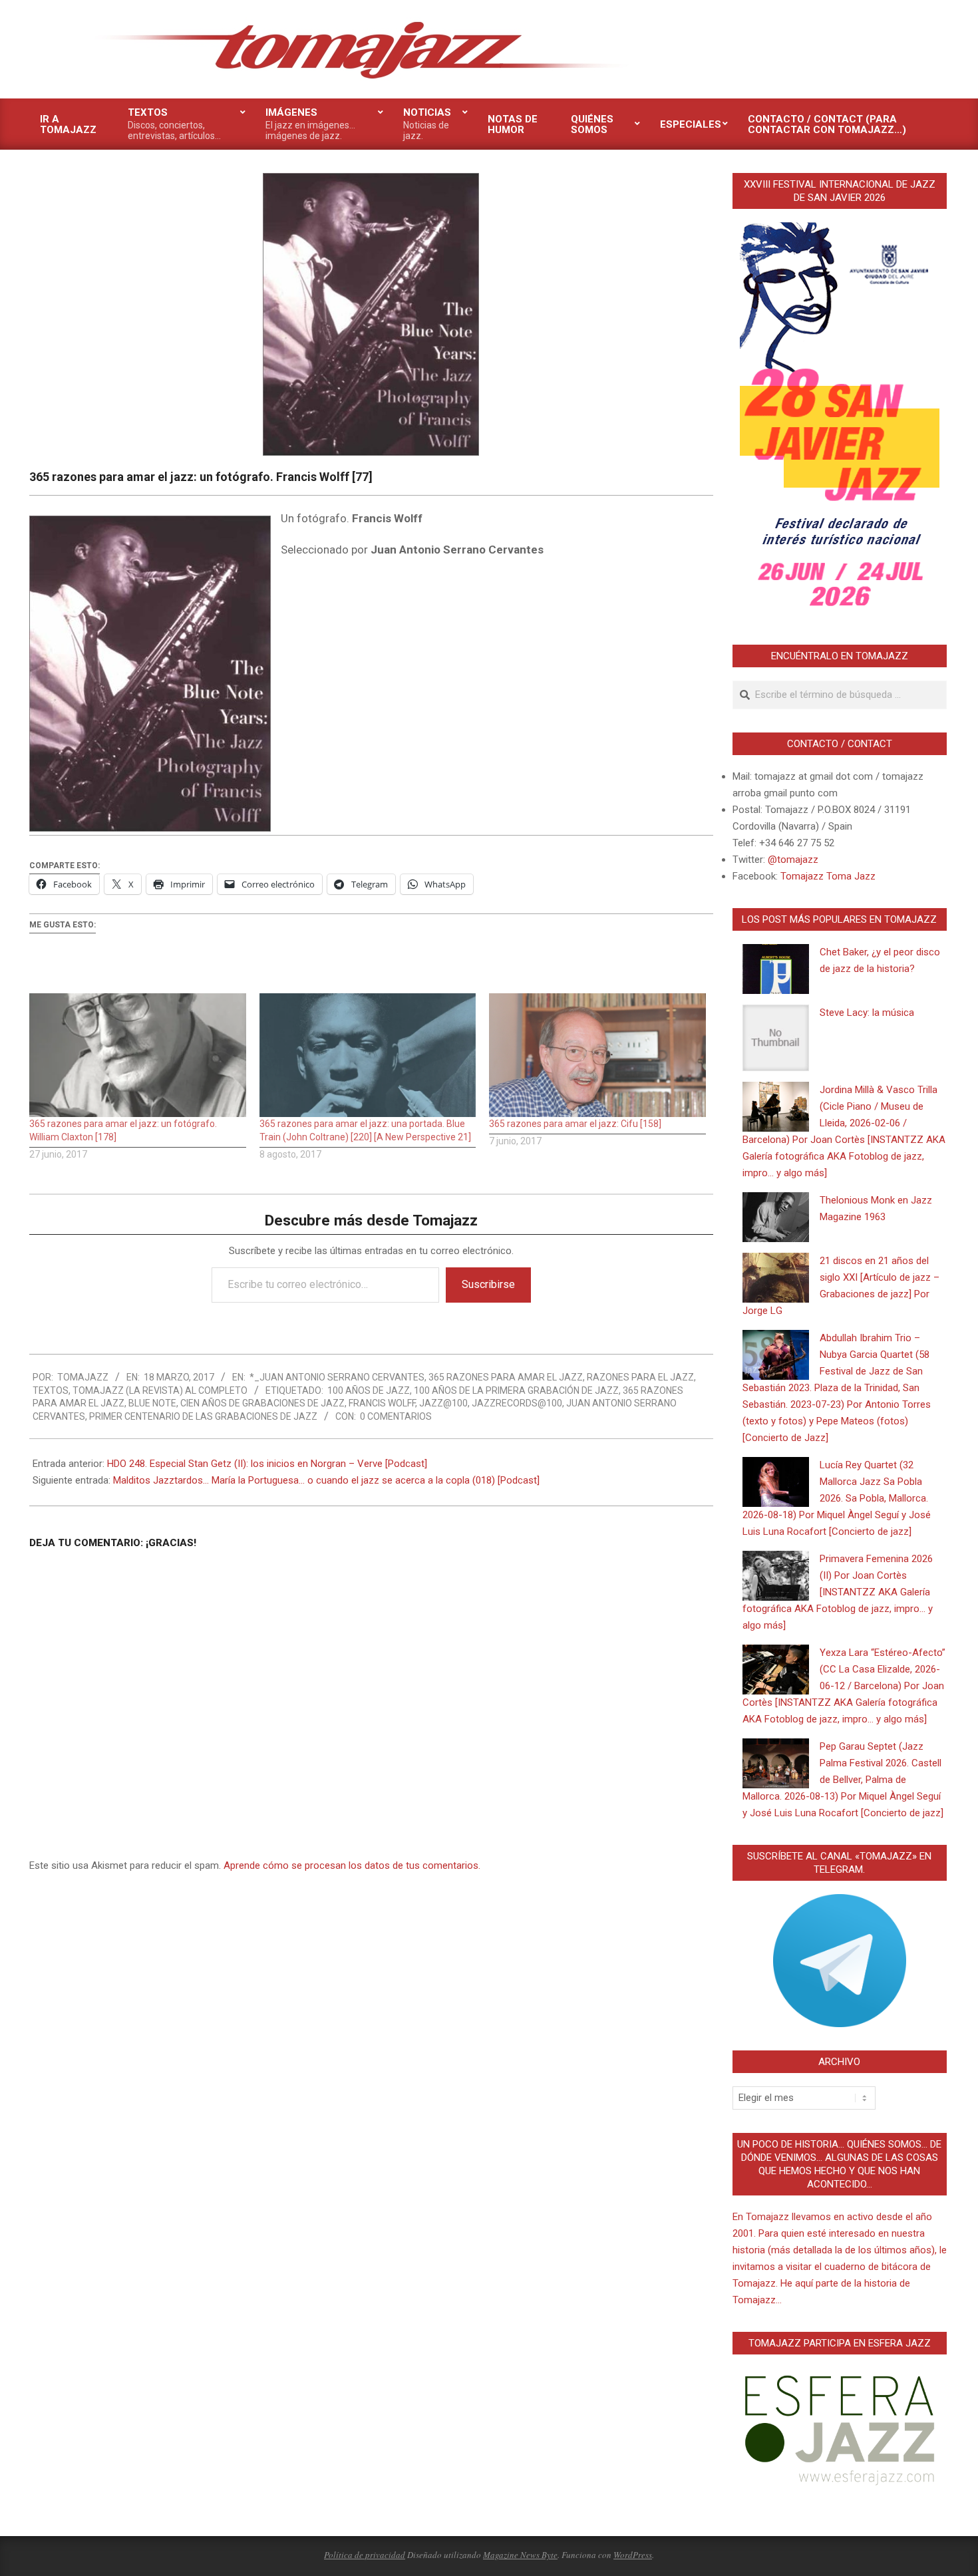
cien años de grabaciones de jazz (262, 1403)
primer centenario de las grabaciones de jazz (203, 1416)
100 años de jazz (369, 1390)
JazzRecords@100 (517, 1403)
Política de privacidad (365, 2555)
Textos (51, 1390)
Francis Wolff (382, 1403)
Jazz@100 (443, 1403)
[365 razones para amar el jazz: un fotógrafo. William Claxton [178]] (138, 1055)
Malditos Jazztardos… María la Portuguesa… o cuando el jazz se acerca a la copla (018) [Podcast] (326, 1480)
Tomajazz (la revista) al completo (160, 1390)
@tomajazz (793, 860)
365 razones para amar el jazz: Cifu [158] (575, 1124)
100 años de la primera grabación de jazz (516, 1390)
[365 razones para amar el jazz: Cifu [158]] (597, 1055)
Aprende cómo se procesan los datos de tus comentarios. (352, 1865)
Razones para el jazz (640, 1377)
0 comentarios (396, 1416)
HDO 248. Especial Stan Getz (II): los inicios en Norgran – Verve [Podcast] (267, 1464)
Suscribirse (488, 1284)
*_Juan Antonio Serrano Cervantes (337, 1377)
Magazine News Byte (520, 2555)
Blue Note (152, 1403)
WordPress (633, 2555)
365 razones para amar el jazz (506, 1377)
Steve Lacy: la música (867, 1013)
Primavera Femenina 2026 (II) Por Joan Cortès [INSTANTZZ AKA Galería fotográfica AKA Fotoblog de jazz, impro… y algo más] (838, 1592)
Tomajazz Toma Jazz (828, 876)
